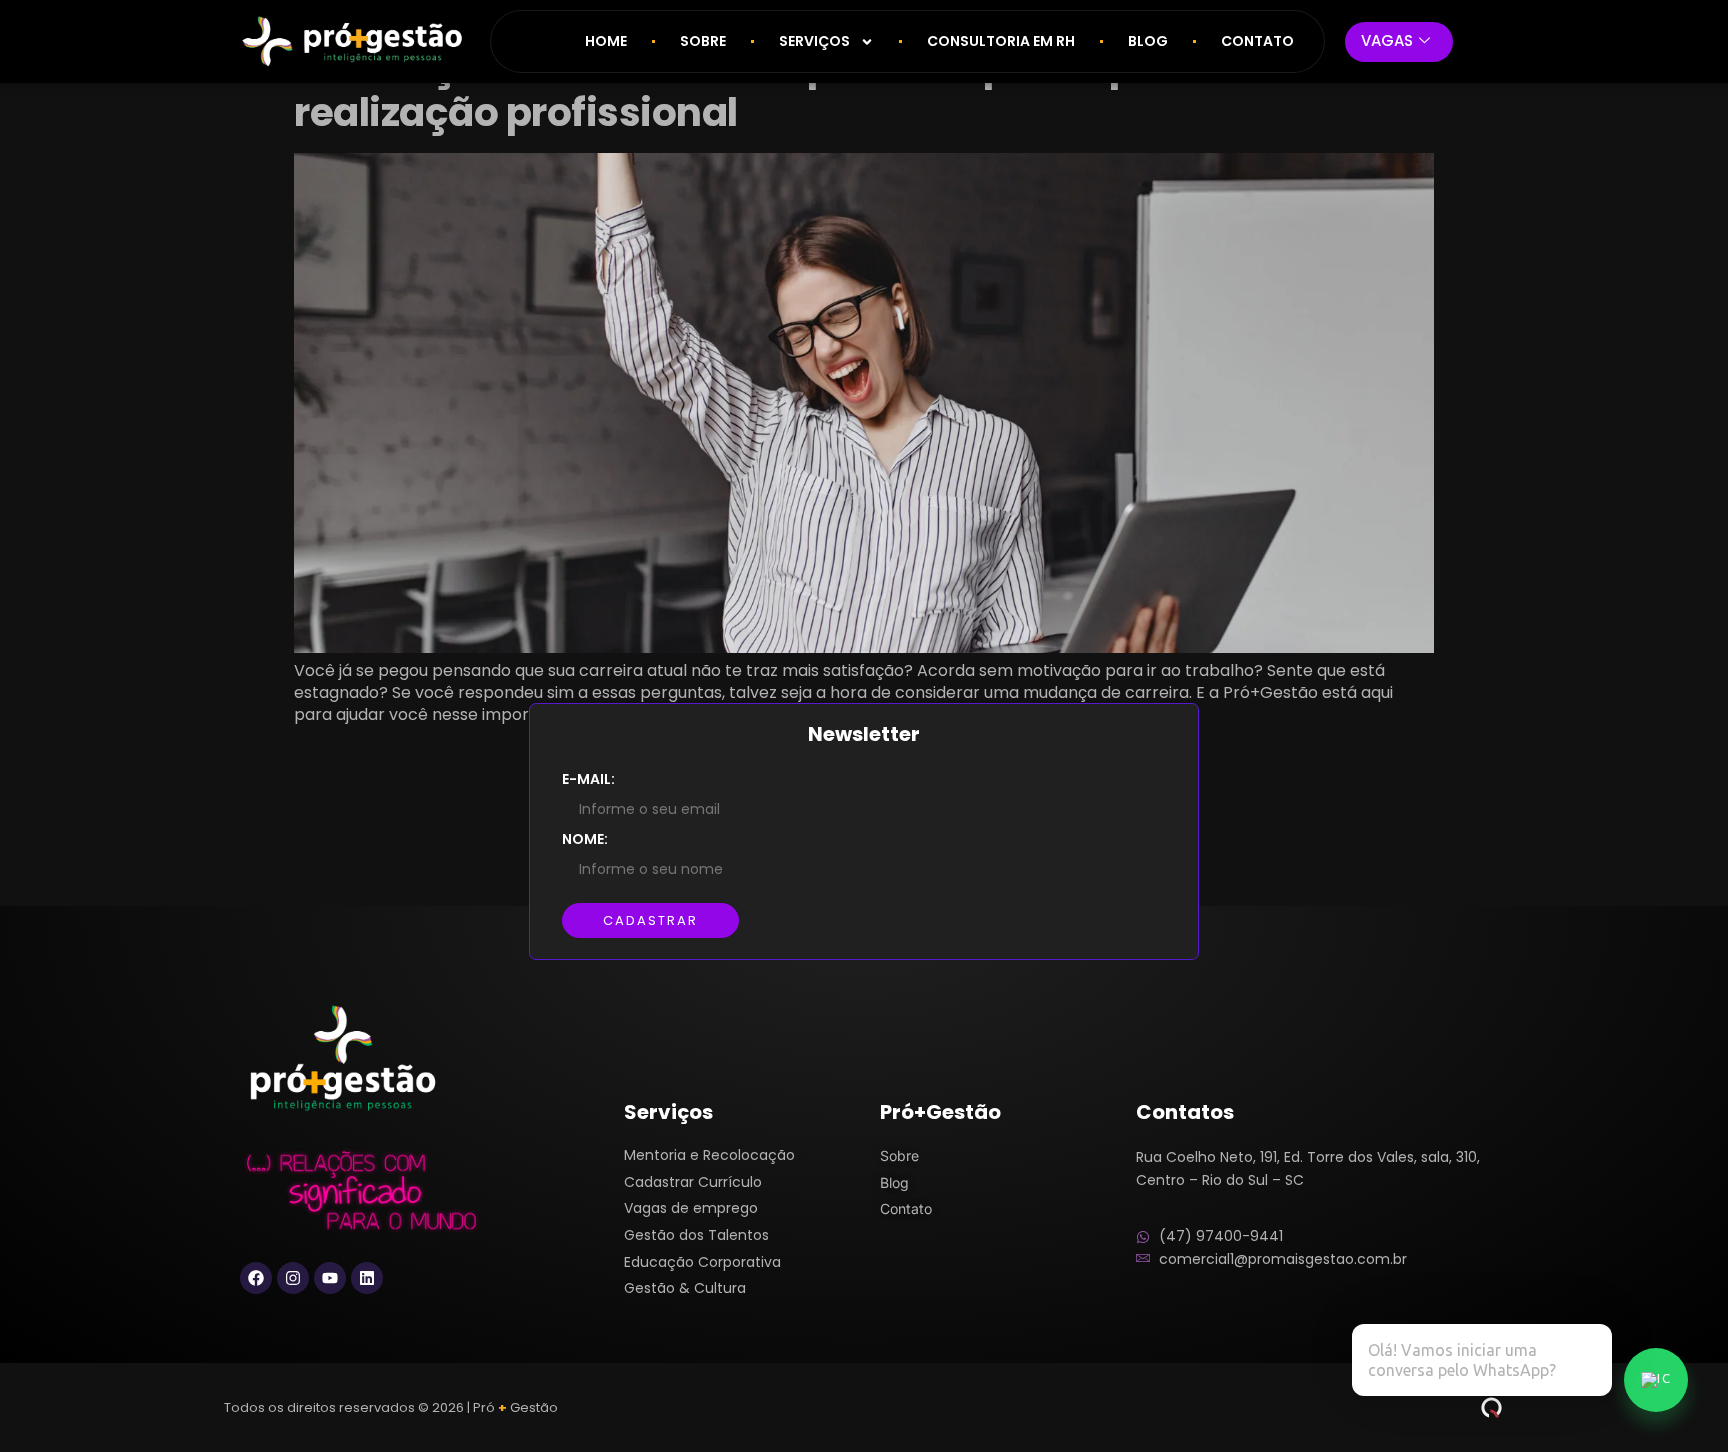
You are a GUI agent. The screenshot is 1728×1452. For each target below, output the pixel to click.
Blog (1148, 41)
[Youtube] (330, 1278)
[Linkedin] (367, 1278)
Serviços (814, 41)
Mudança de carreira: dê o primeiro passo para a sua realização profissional (804, 90)
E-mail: (588, 779)
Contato (1257, 41)
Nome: (585, 839)
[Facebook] (256, 1278)
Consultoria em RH (1001, 41)
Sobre (703, 41)
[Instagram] (293, 1278)
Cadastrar (650, 920)
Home (606, 41)
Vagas (1387, 40)
